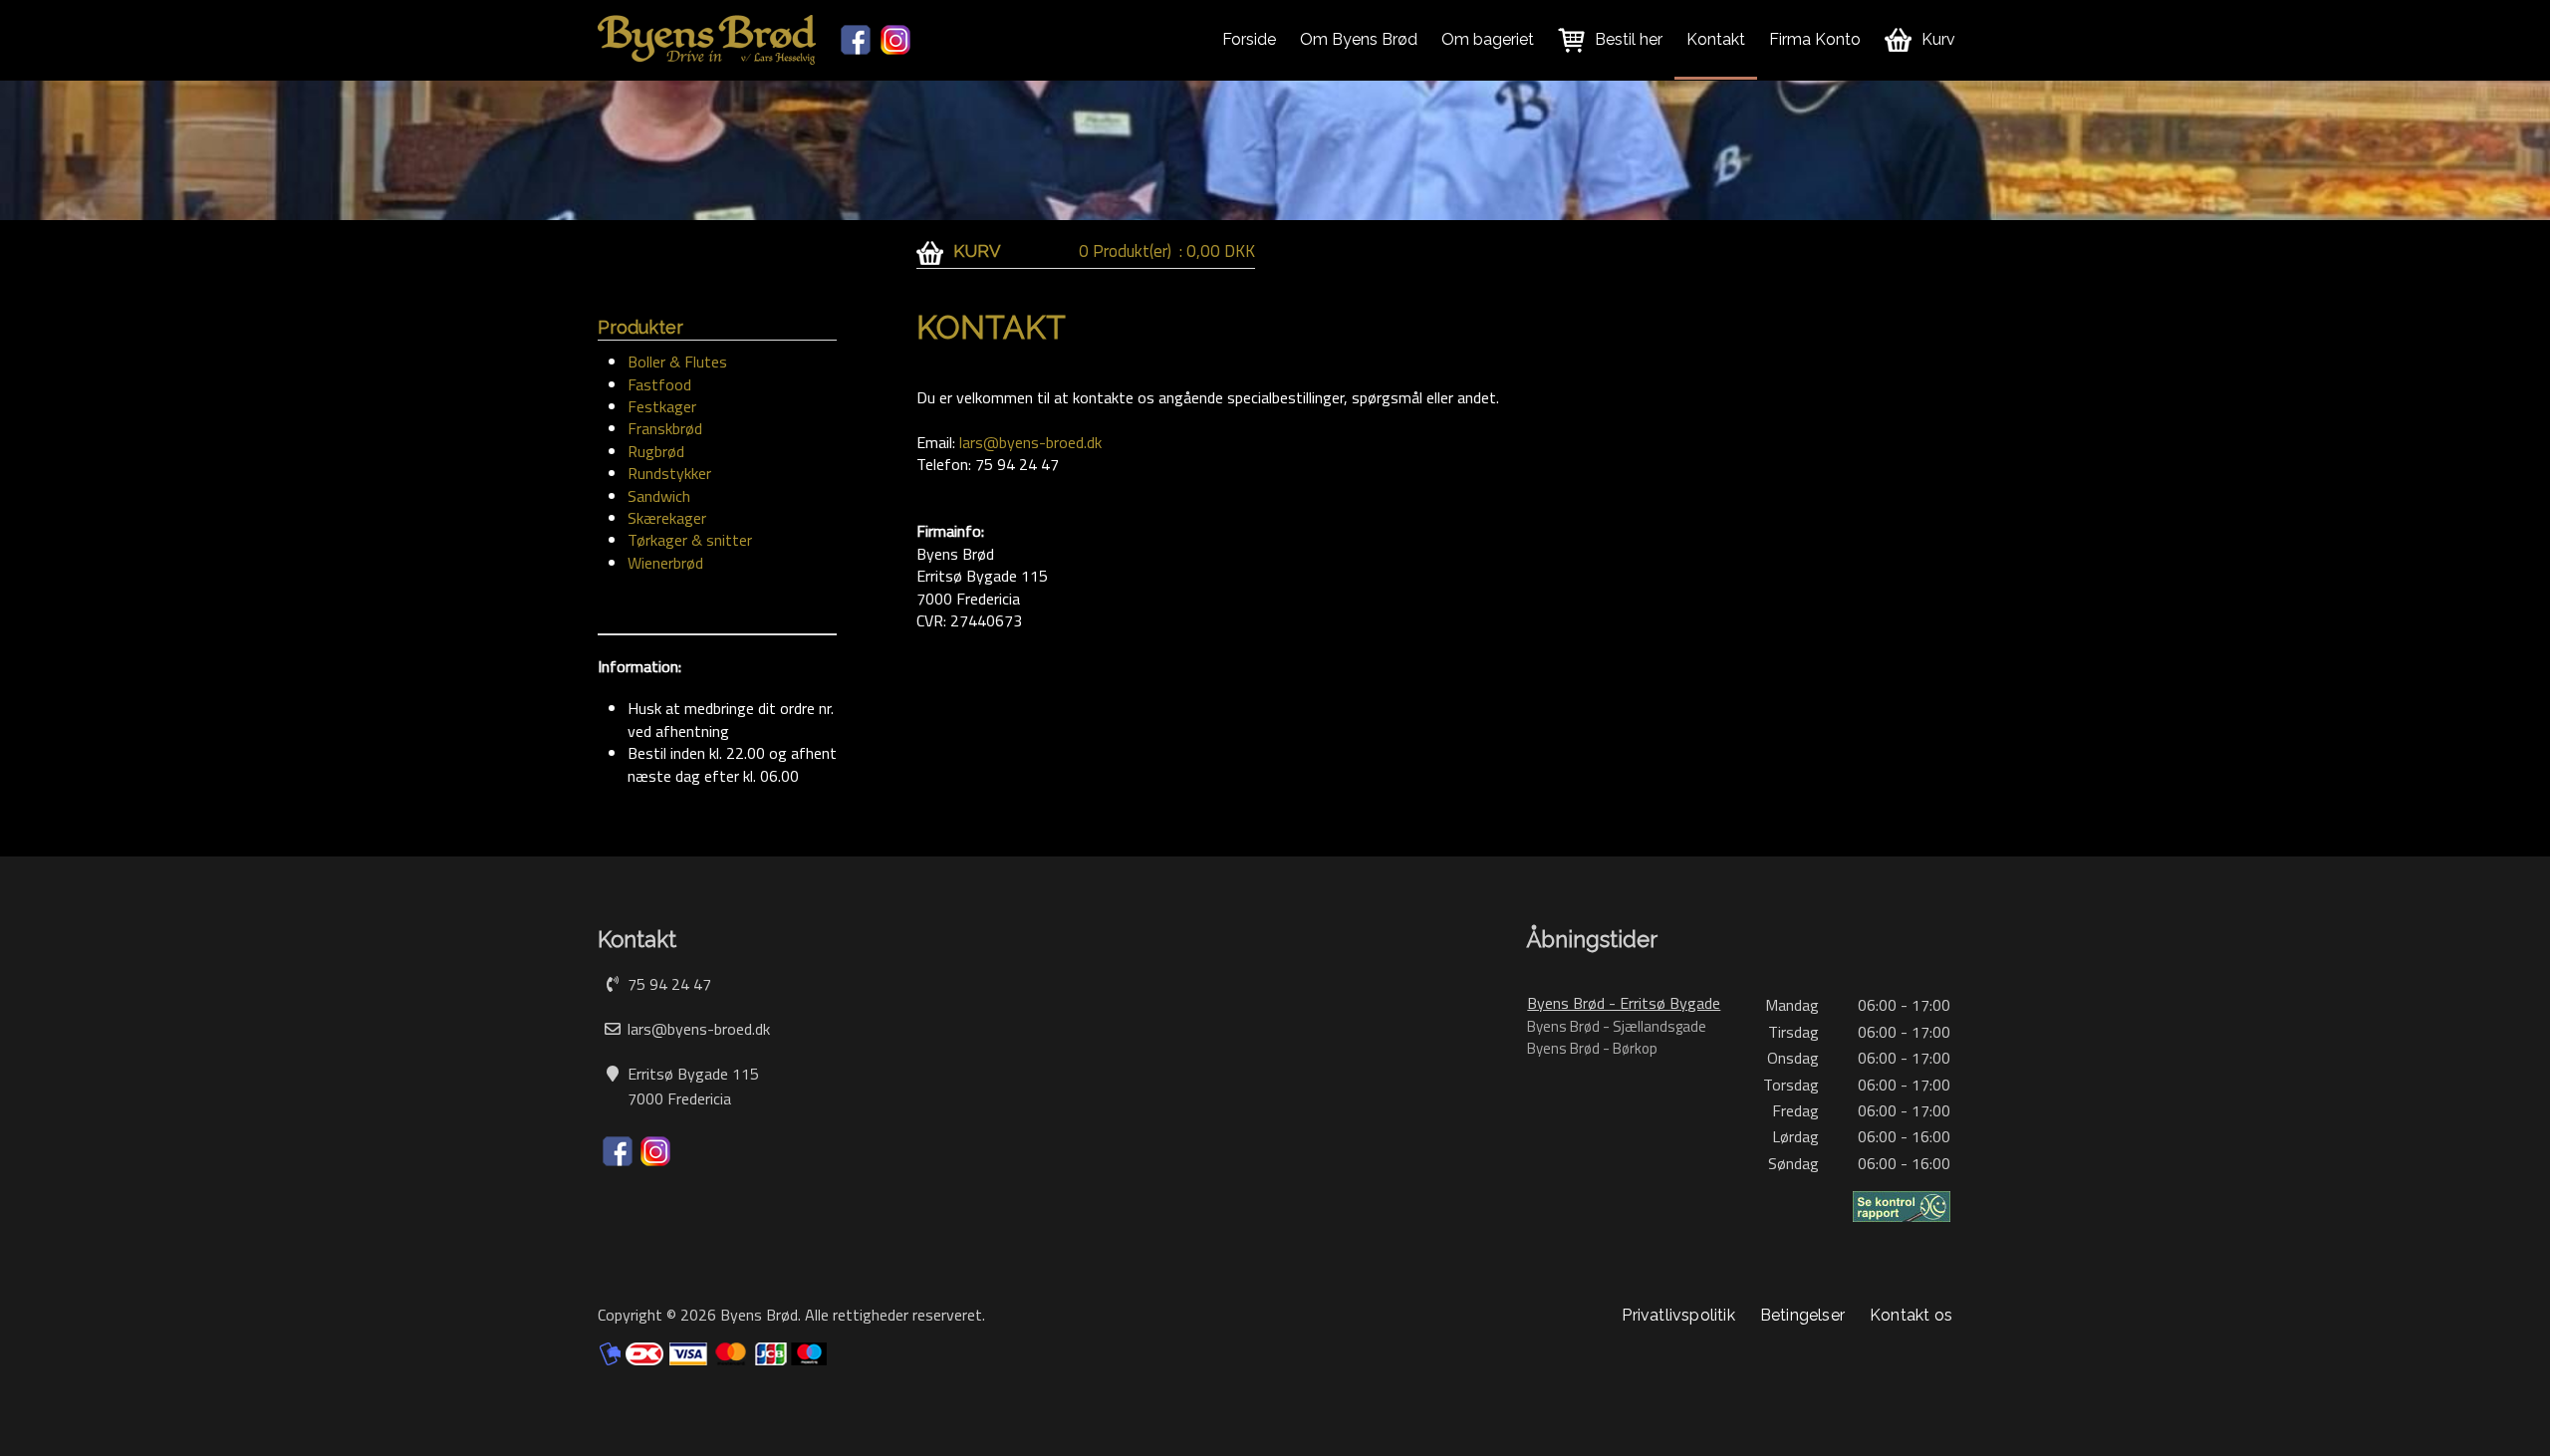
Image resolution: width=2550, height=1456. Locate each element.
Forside (1249, 39)
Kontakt (1716, 39)
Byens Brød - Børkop (1592, 1048)
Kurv (1938, 39)
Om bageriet (1488, 39)
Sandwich (659, 496)
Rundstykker (669, 473)
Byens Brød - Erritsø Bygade (1624, 1003)
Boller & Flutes (677, 362)
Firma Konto (1815, 39)
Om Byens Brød (1359, 39)
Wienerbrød (665, 563)
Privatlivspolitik (1678, 1315)
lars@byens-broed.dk (1030, 442)
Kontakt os (1911, 1315)
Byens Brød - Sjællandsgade (1617, 1026)
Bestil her (1629, 39)
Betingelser (1802, 1315)
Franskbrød (665, 428)
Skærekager (667, 518)
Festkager (662, 406)
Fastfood (659, 384)
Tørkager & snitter (690, 540)
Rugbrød (656, 451)
